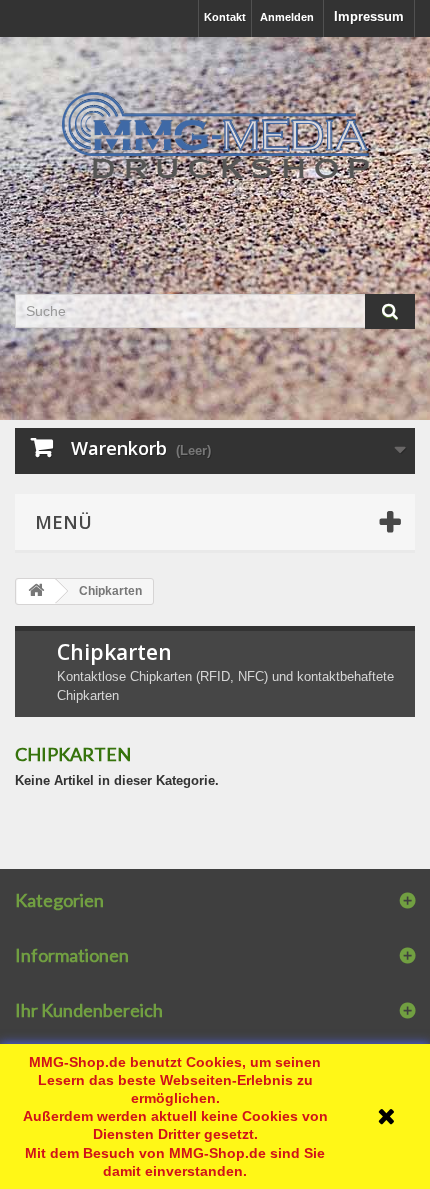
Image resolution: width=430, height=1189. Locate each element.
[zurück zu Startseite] (36, 591)
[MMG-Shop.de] (215, 136)
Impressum (369, 16)
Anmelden (287, 17)
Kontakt (225, 17)
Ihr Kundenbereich (89, 1010)
